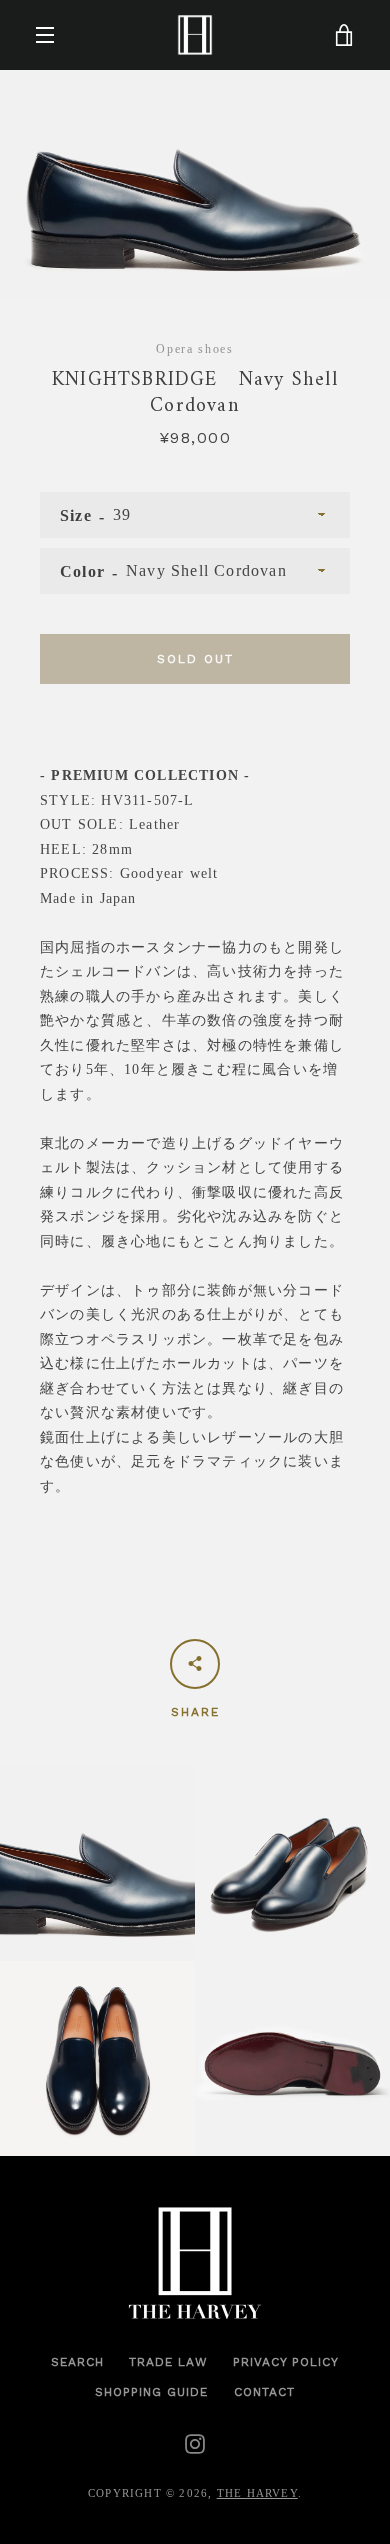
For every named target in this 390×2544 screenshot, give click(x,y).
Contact (264, 2392)
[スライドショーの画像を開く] (195, 185)
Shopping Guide (151, 2392)
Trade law (168, 2362)
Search (77, 2362)
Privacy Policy (286, 2362)
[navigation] (45, 35)
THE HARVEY (257, 2493)
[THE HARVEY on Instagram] (195, 2442)
